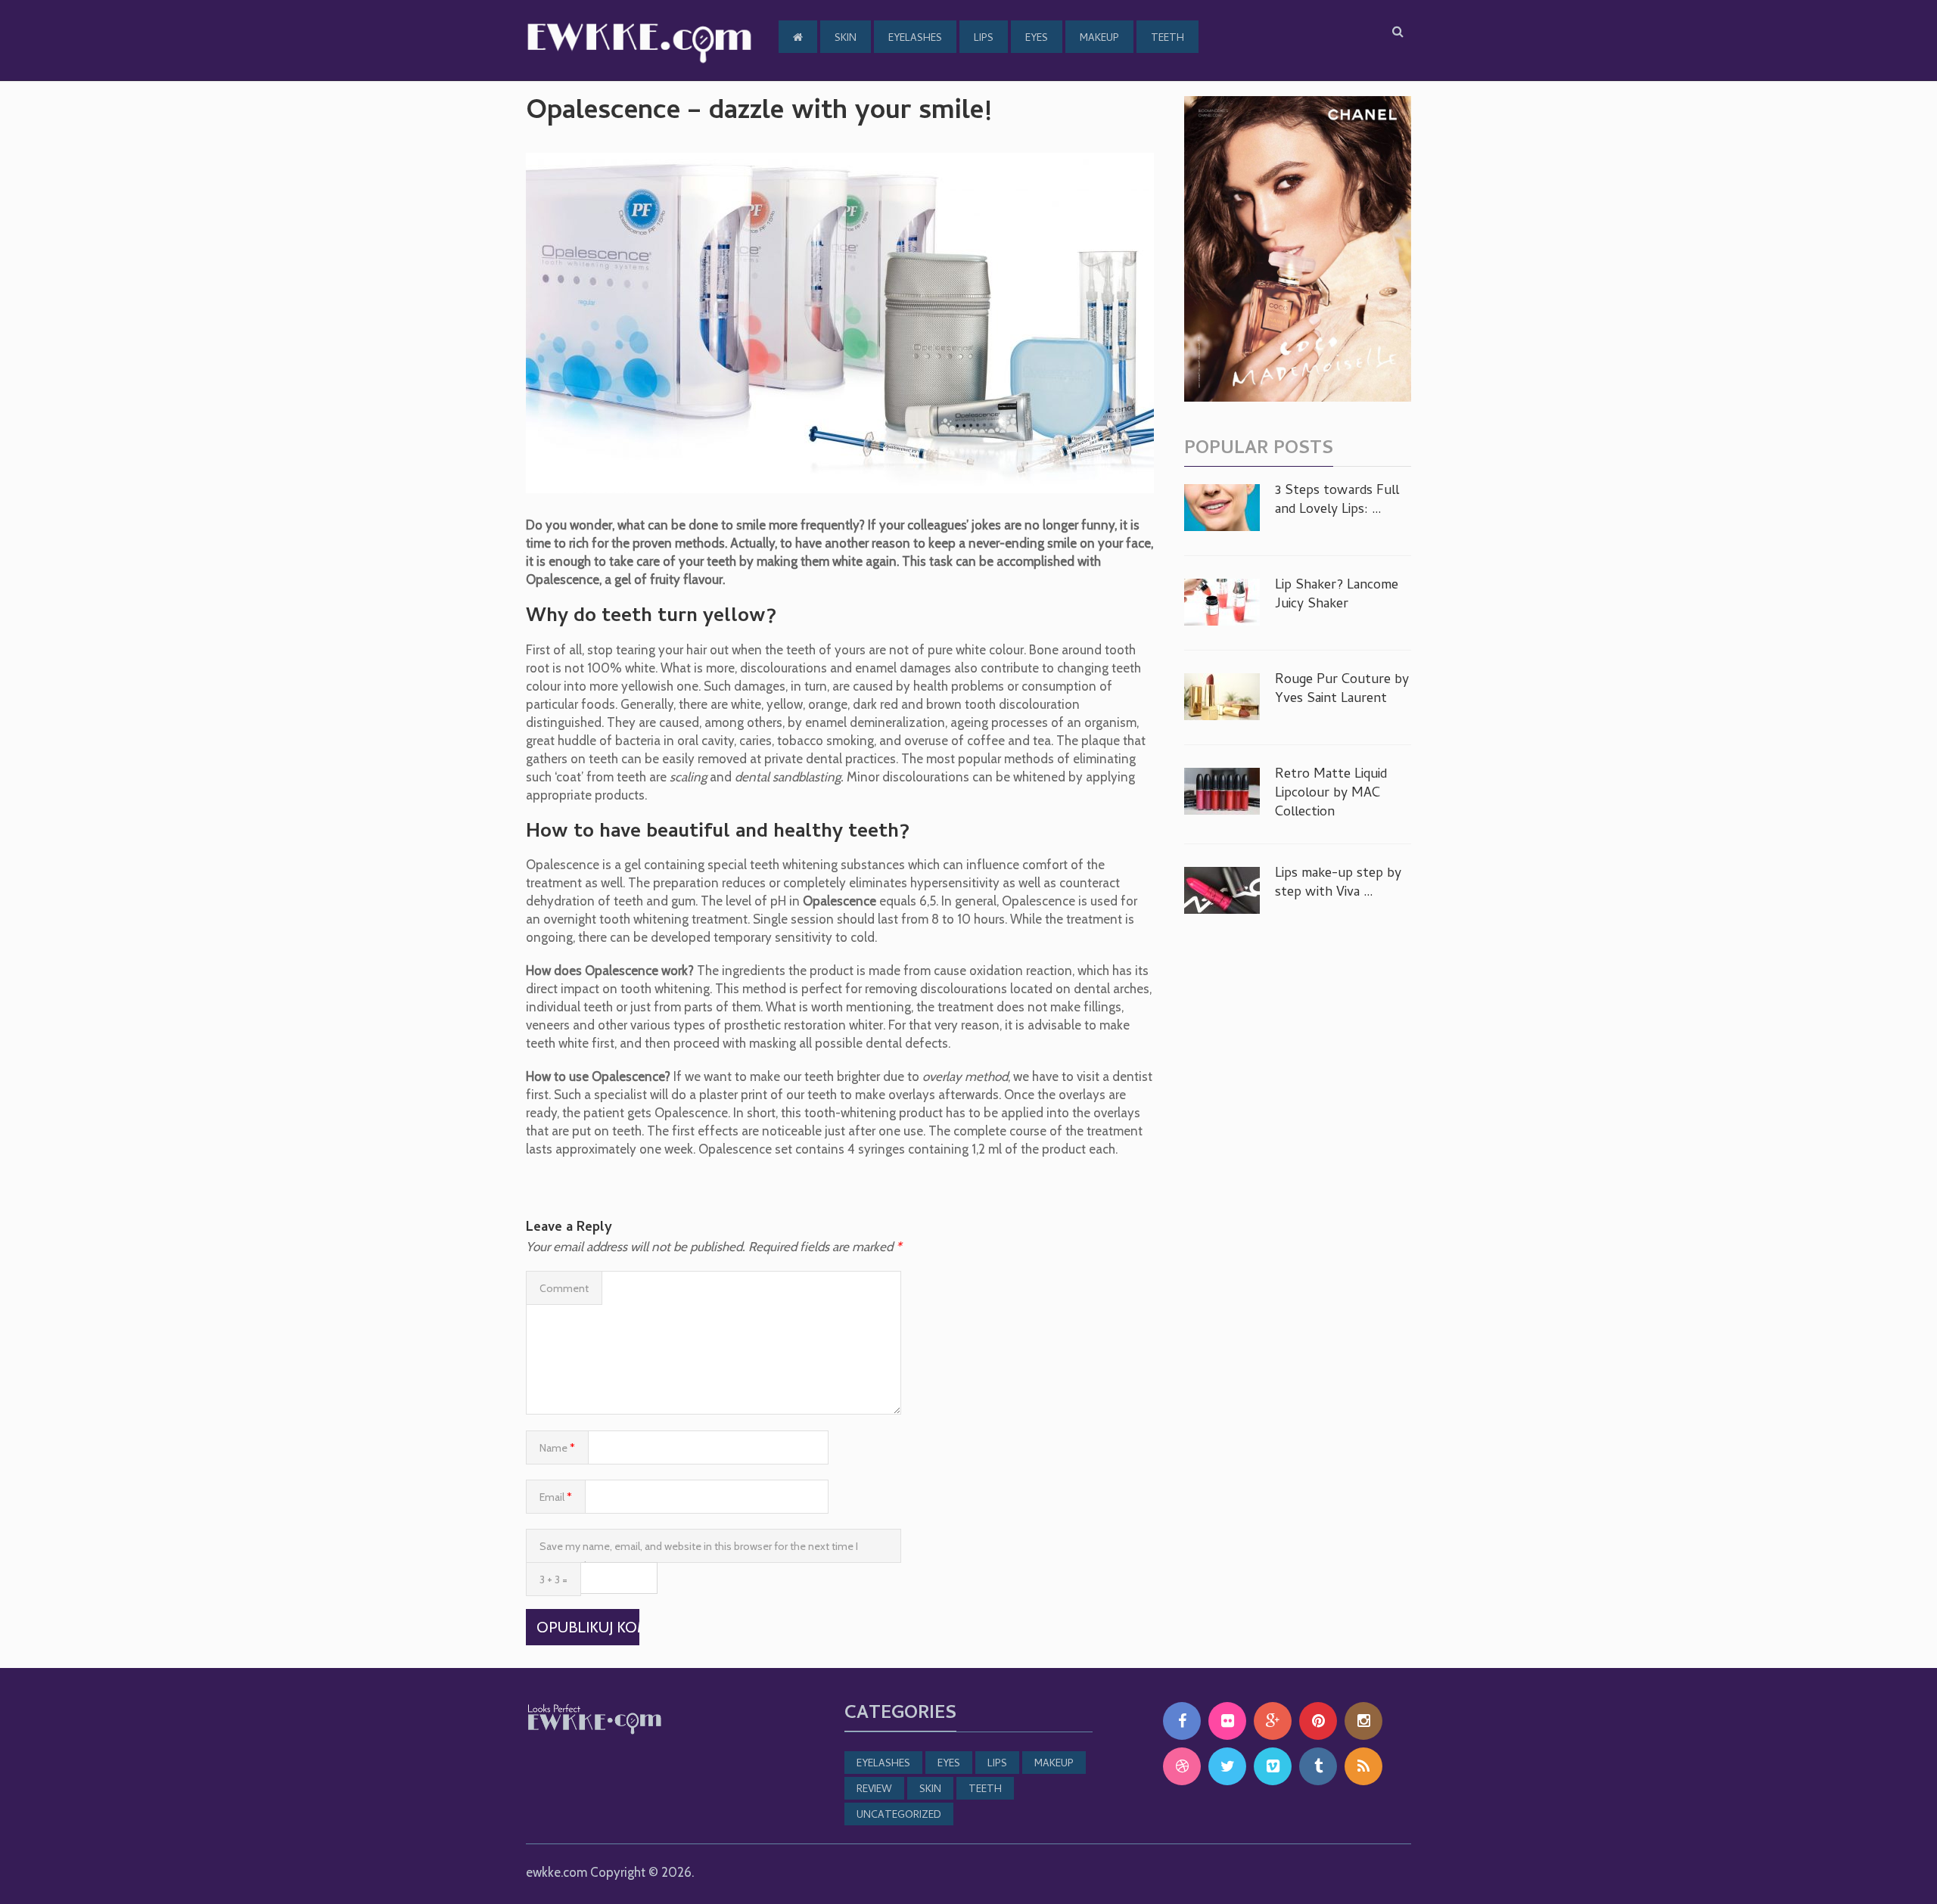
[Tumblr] (1318, 1766)
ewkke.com (557, 1872)
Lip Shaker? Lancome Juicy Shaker (1337, 595)
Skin (846, 39)
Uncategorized (899, 1816)
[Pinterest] (1318, 1721)
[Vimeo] (1273, 1766)
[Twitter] (1227, 1766)
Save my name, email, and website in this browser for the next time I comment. (699, 1551)
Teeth (1167, 39)
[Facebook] (1182, 1721)
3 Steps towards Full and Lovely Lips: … (1337, 501)
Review (874, 1790)
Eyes (1037, 39)
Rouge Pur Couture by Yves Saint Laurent (1342, 690)
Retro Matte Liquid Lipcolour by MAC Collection (1331, 794)
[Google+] (1273, 1721)
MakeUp (1099, 39)
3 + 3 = (553, 1579)
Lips (984, 39)
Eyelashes (915, 39)
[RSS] (1363, 1766)
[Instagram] (1363, 1721)
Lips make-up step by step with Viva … (1338, 884)
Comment (564, 1288)
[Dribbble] (1182, 1766)
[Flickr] (1227, 1721)
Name (557, 1448)
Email (556, 1497)
